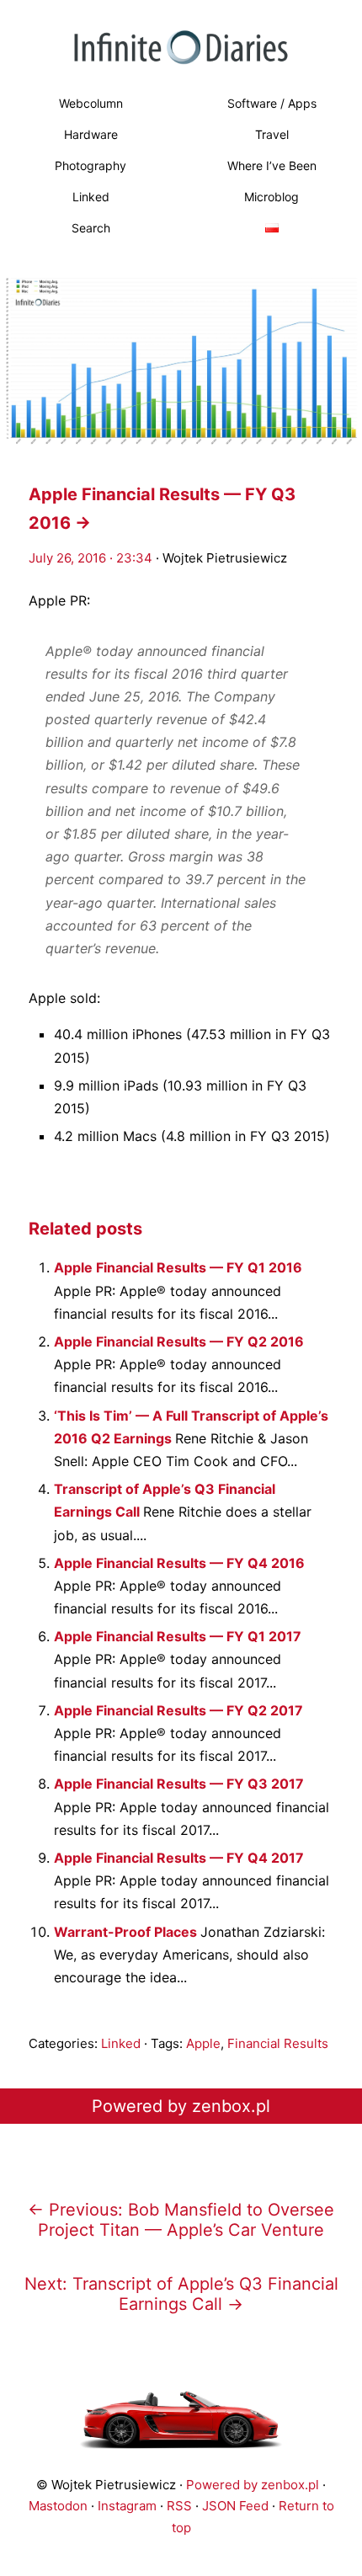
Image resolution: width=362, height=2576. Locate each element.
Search (91, 228)
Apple (203, 2043)
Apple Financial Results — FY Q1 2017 (178, 1636)
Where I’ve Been (272, 165)
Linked (91, 197)
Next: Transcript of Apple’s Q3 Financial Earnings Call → (181, 2294)
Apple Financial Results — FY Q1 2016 (178, 1267)
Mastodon (58, 2506)
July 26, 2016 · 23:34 (90, 558)
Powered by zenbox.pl (181, 2106)
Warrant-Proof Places (127, 1932)
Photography (90, 165)
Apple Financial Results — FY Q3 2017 (179, 1784)
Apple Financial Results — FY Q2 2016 (179, 1341)
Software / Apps (272, 103)
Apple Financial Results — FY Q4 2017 (179, 1858)
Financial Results (278, 2043)
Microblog (271, 197)
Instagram (127, 2506)
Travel (272, 134)
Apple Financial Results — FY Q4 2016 (179, 1563)
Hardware (91, 134)
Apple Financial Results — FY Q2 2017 (178, 1710)
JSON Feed (235, 2506)
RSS (179, 2506)
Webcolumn (91, 103)
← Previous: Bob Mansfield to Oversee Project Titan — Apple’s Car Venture (181, 2220)
